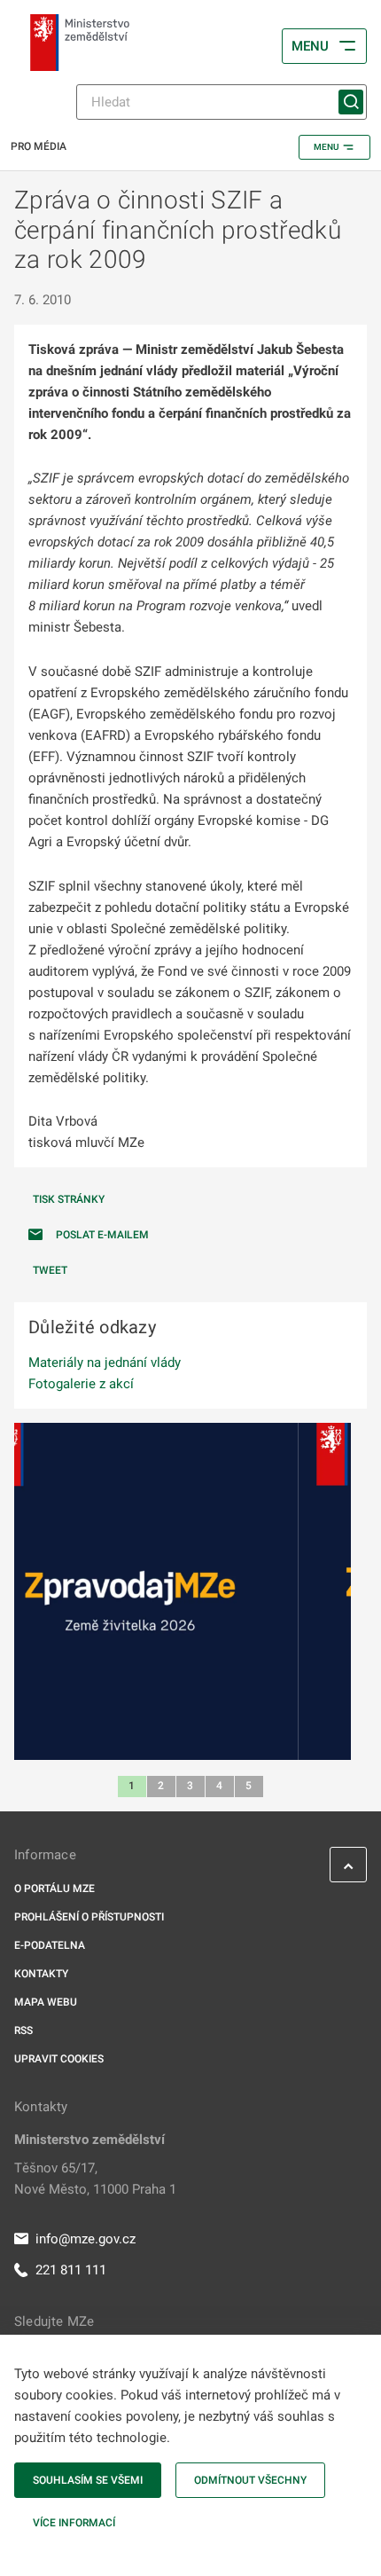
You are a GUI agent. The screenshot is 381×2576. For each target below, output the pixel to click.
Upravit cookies (59, 2059)
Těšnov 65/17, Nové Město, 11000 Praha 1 (95, 2179)
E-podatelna (50, 1945)
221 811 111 (71, 2270)
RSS (23, 2030)
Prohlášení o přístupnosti (89, 1917)
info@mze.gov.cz (86, 2239)
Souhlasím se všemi (88, 2480)
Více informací (74, 2523)
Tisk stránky (69, 1199)
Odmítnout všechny (250, 2480)
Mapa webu (46, 2002)
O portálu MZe (54, 1889)
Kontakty (41, 1974)
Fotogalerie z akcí (81, 1384)
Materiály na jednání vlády (105, 1363)
